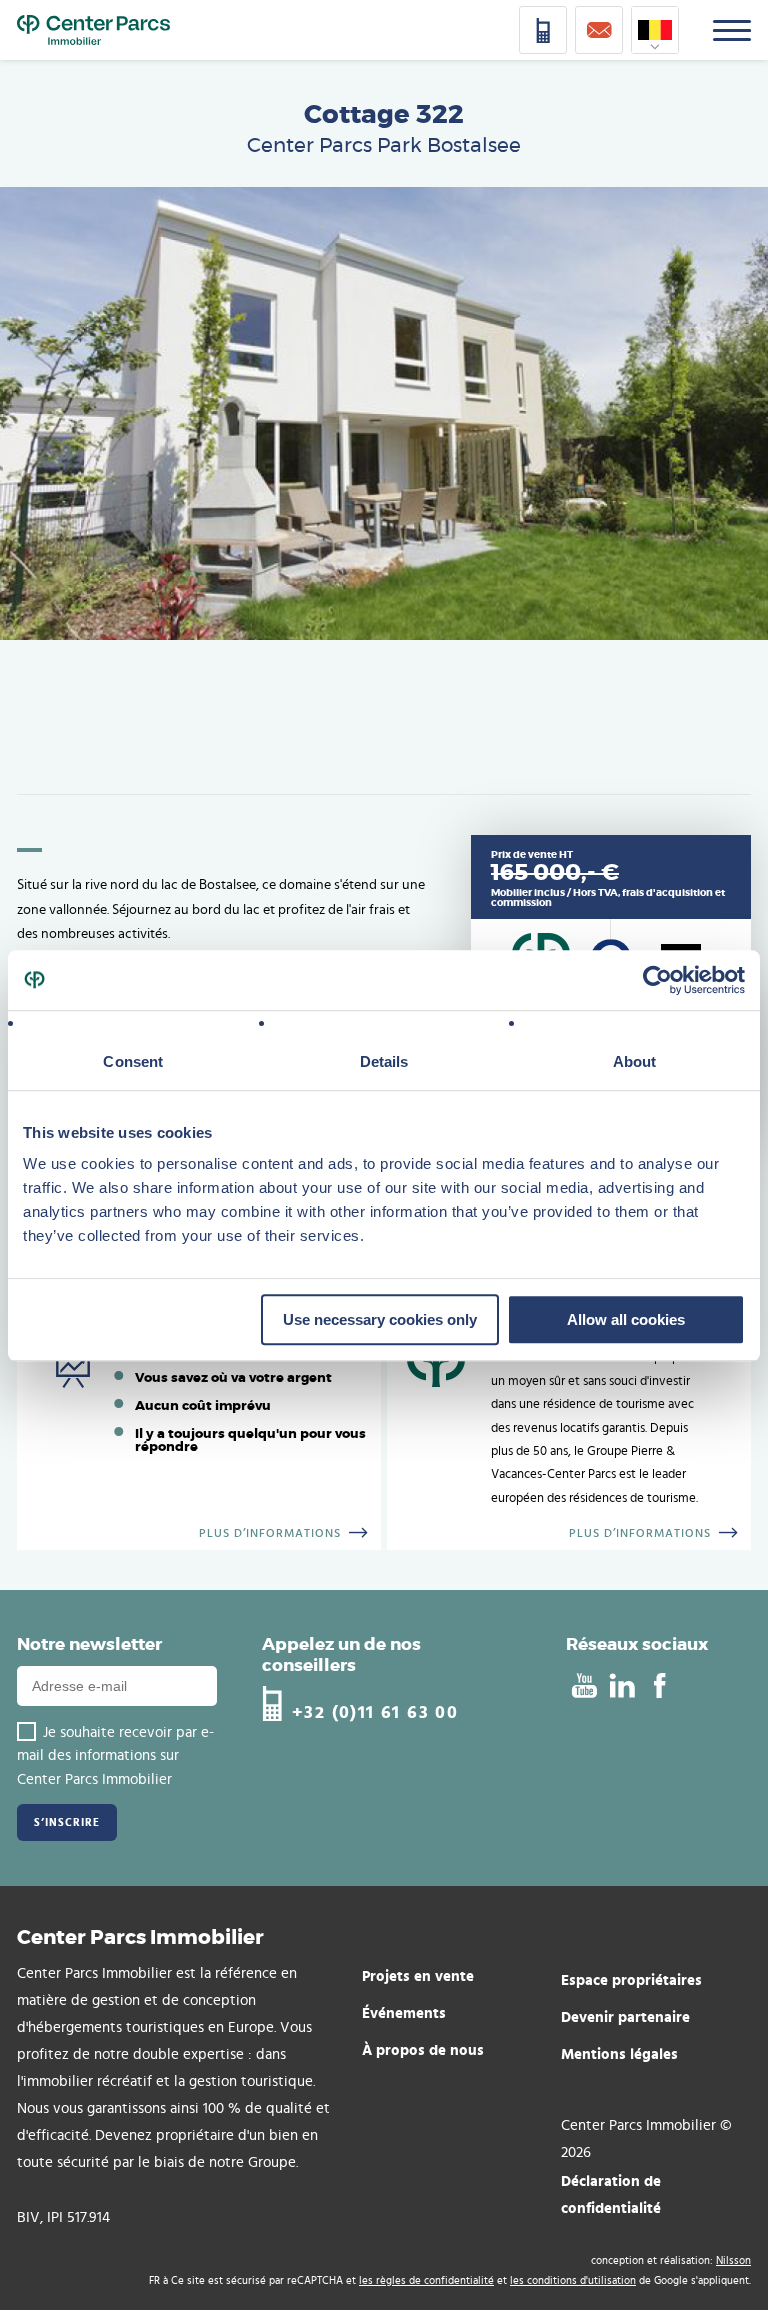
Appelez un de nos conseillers (341, 1654)
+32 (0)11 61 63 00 (375, 1711)
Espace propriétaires (631, 1979)
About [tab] (635, 1061)
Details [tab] (384, 1061)
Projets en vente (418, 1975)
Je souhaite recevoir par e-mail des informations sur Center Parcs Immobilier (115, 1756)
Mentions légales (619, 2053)
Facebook (659, 1686)
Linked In (621, 1686)
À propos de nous (423, 2049)
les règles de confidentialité (426, 2280)
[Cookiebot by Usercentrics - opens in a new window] (657, 980)
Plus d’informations (270, 1533)
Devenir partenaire (625, 2016)
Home (93, 30)
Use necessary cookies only (380, 1319)
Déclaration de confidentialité (611, 2194)
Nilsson (733, 2260)
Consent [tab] (133, 1061)
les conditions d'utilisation (573, 2280)
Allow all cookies (626, 1319)
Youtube (583, 1686)
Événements (404, 2012)
